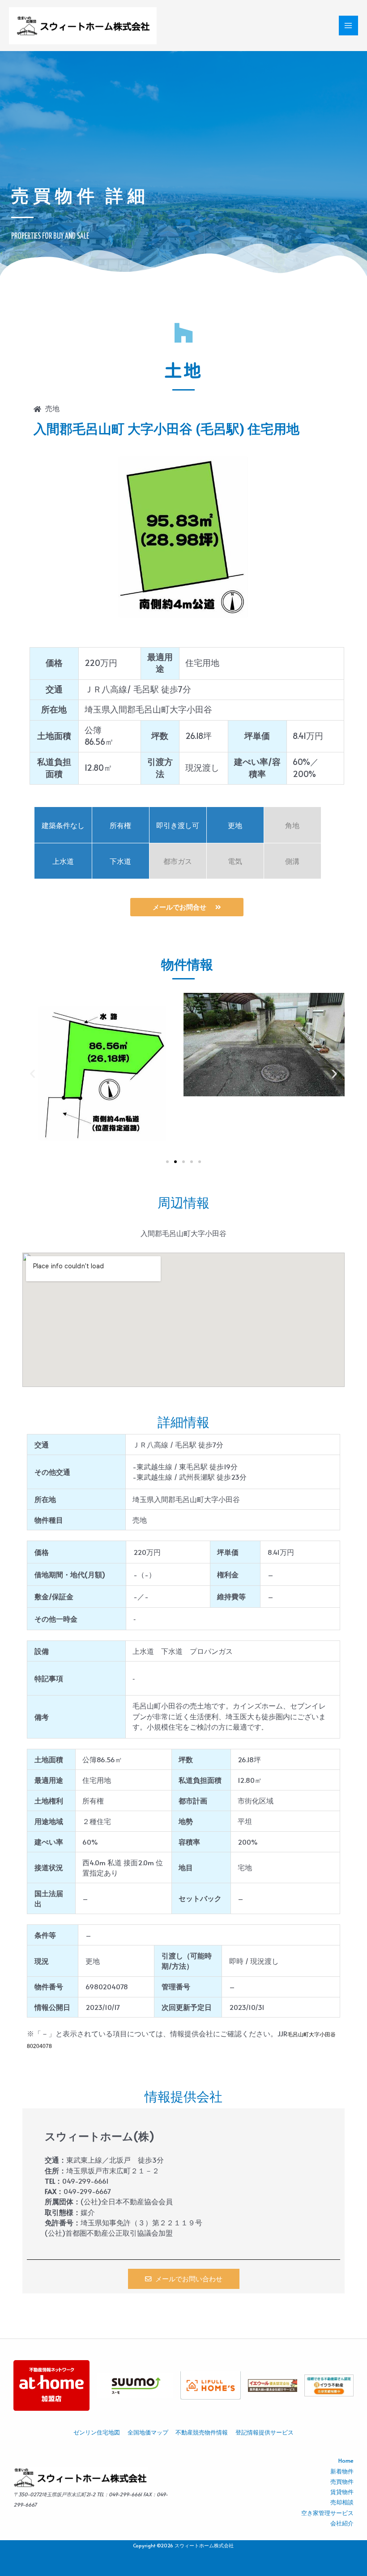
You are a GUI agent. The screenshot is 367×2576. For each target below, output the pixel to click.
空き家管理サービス (327, 2513)
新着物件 (342, 2471)
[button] (32, 1073)
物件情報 (187, 965)
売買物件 (342, 2482)
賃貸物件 (342, 2492)
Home (346, 2460)
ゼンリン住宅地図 (97, 2432)
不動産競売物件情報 (202, 2432)
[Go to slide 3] (183, 1162)
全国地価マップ (148, 2432)
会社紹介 (342, 2523)
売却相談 (342, 2502)
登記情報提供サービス (265, 2432)
